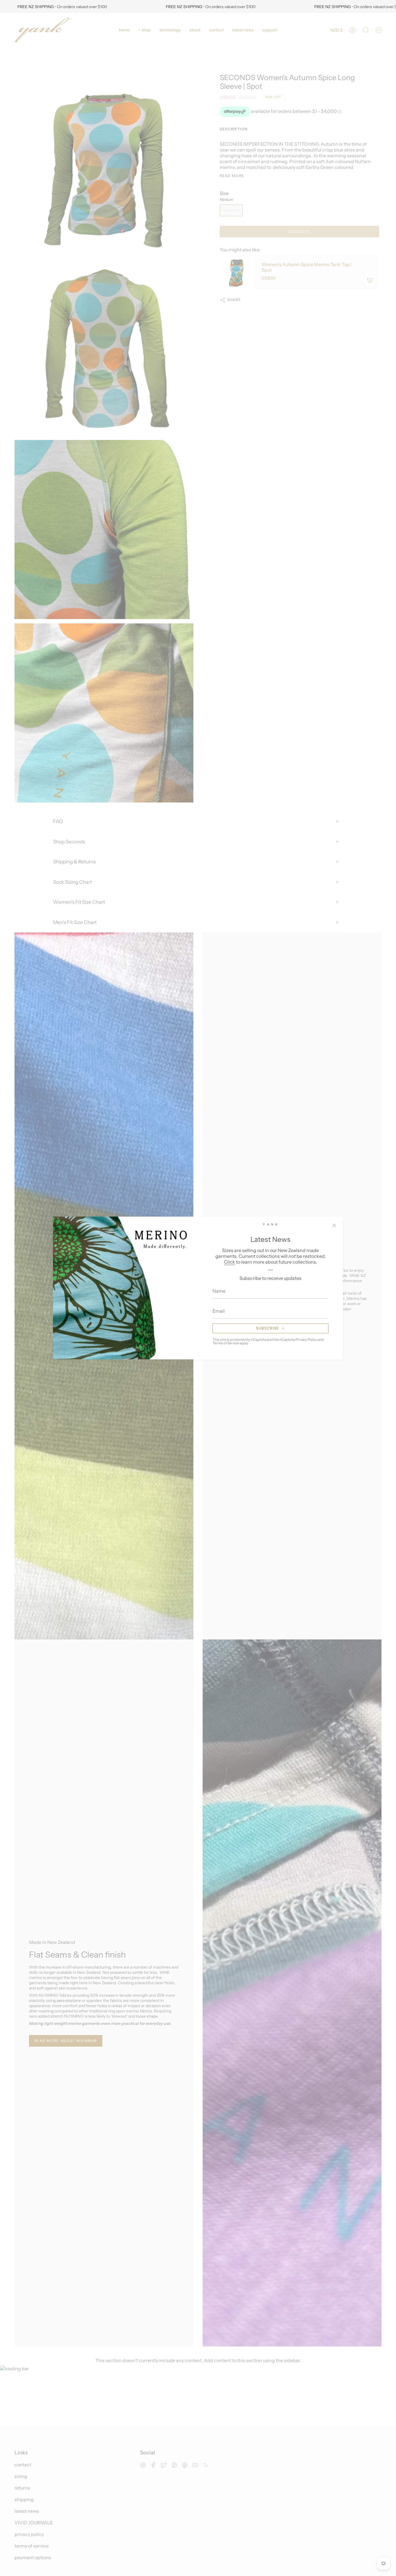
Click (230, 1262)
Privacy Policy (306, 1340)
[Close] (334, 1225)
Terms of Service (226, 1343)
